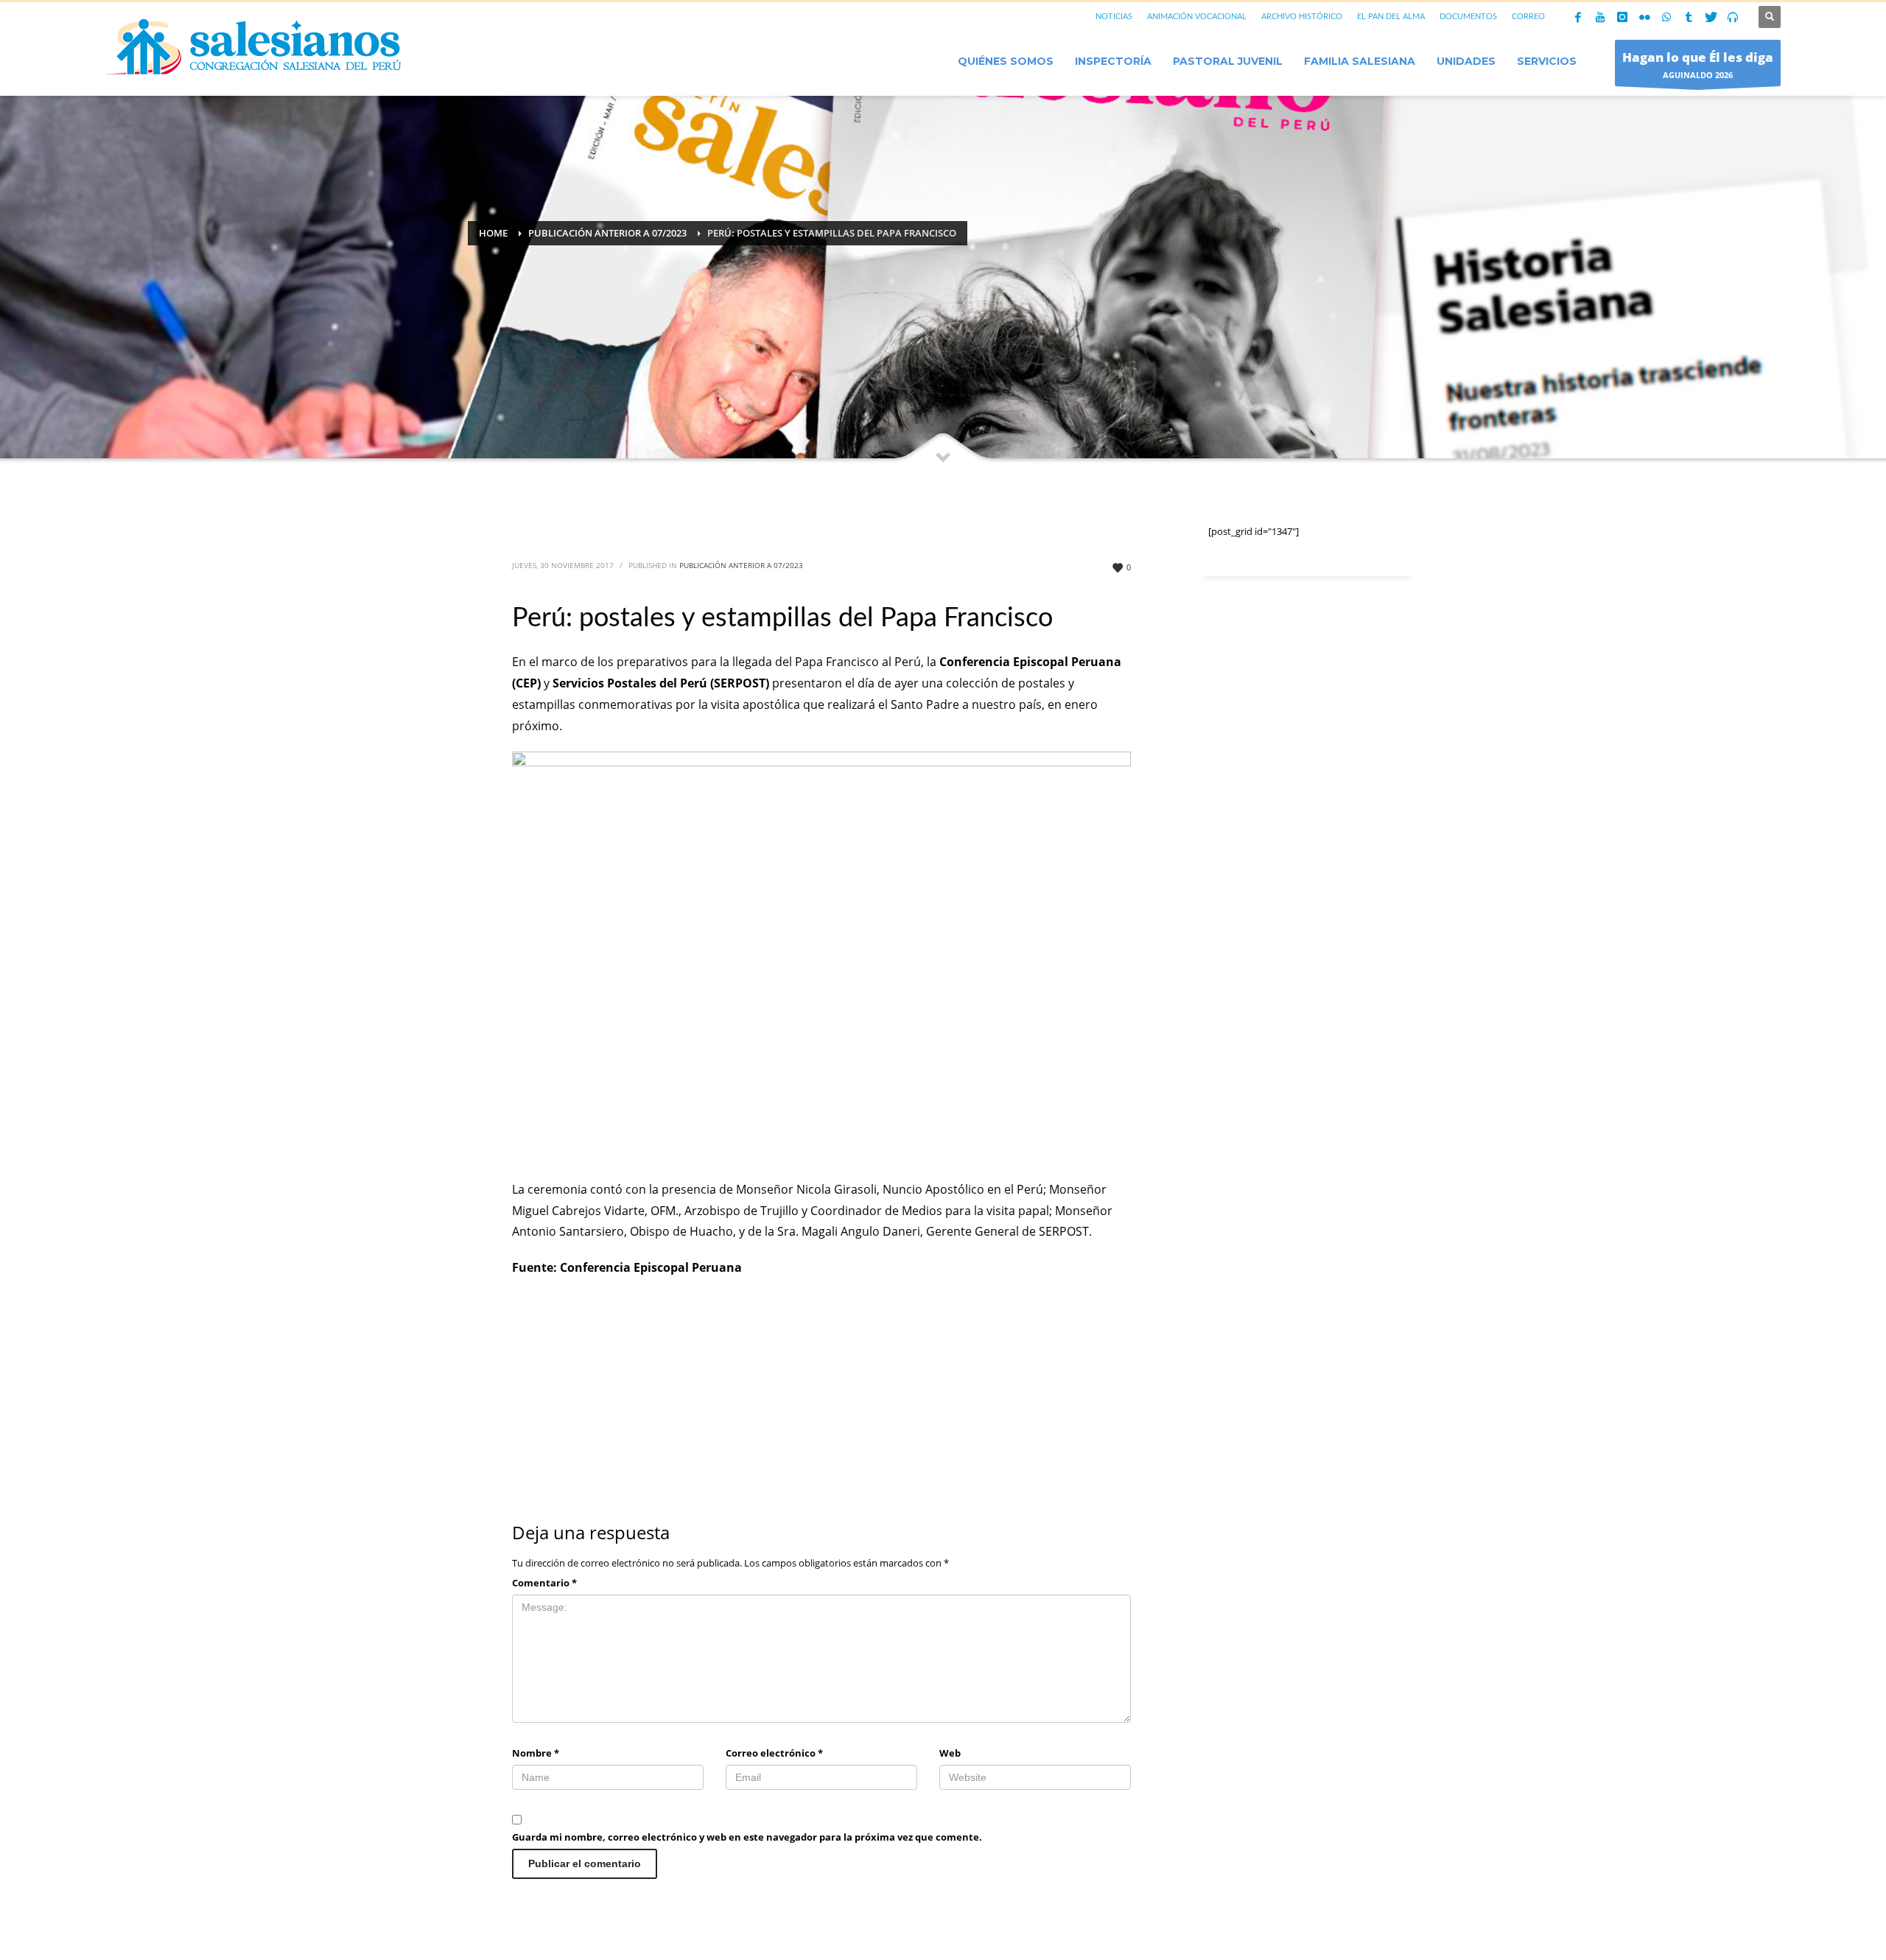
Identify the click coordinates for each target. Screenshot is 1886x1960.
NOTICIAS (1114, 17)
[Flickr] (1644, 17)
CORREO (1528, 17)
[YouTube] (1600, 17)
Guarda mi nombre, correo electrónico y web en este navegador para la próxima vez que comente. (747, 1837)
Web (950, 1753)
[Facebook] (1578, 17)
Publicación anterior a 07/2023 (741, 565)
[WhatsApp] (1666, 17)
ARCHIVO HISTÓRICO (1302, 17)
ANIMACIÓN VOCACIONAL (1197, 17)
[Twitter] (1711, 17)
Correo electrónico (774, 1753)
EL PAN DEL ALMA (1391, 17)
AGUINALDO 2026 (1698, 64)
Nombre (536, 1753)
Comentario (544, 1583)
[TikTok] (1689, 17)
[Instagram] (1622, 17)
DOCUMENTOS (1468, 17)
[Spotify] (1733, 17)
